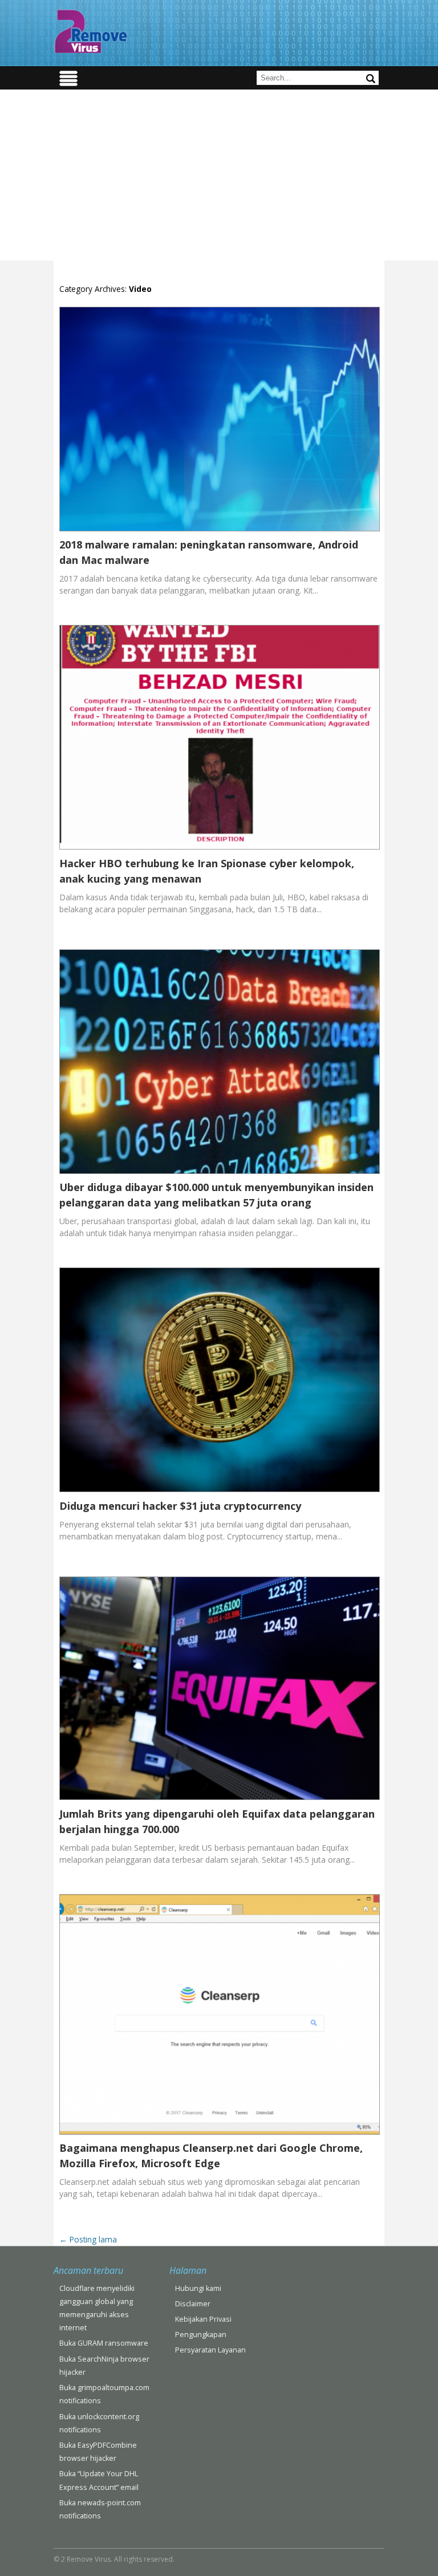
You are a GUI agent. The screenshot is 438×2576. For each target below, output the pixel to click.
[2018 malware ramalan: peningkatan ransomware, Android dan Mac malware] (220, 531)
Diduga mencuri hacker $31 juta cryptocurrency (180, 1506)
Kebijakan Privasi (203, 2319)
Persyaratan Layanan (210, 2350)
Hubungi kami (198, 2288)
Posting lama (88, 2239)
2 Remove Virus (91, 31)
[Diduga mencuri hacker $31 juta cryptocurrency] (220, 1492)
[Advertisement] (219, 175)
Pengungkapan (201, 2335)
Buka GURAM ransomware (104, 2343)
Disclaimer (193, 2304)
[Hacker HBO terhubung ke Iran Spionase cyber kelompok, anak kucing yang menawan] (220, 849)
